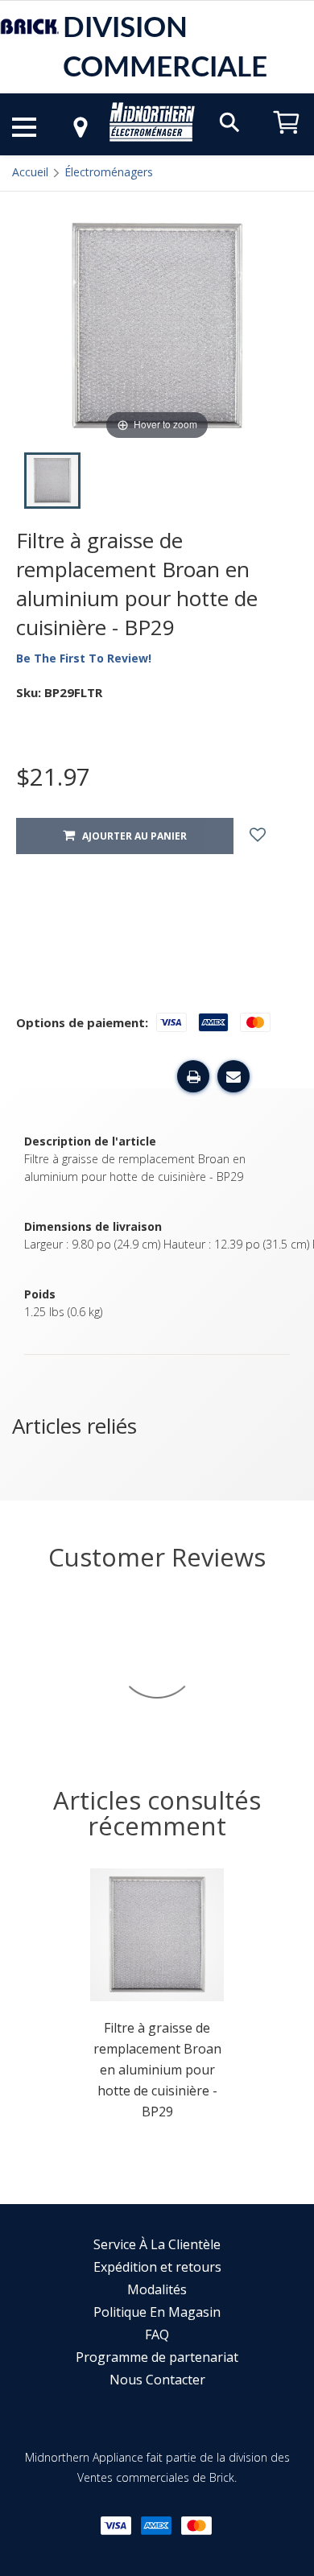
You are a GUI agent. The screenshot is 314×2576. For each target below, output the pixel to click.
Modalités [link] (157, 2289)
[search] (229, 121)
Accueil (30, 172)
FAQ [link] (157, 2334)
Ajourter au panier (131, 836)
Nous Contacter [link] (157, 2380)
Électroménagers (109, 172)
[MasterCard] (196, 2526)
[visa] (116, 2526)
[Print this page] (193, 1076)
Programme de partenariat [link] (157, 2357)
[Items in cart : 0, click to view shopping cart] (287, 141)
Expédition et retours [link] (157, 2267)
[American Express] (156, 2526)
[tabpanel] (157, 1999)
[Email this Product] (233, 1076)
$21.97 (53, 776)
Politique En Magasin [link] (157, 2312)
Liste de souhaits (272, 836)
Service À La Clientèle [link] (157, 2244)
